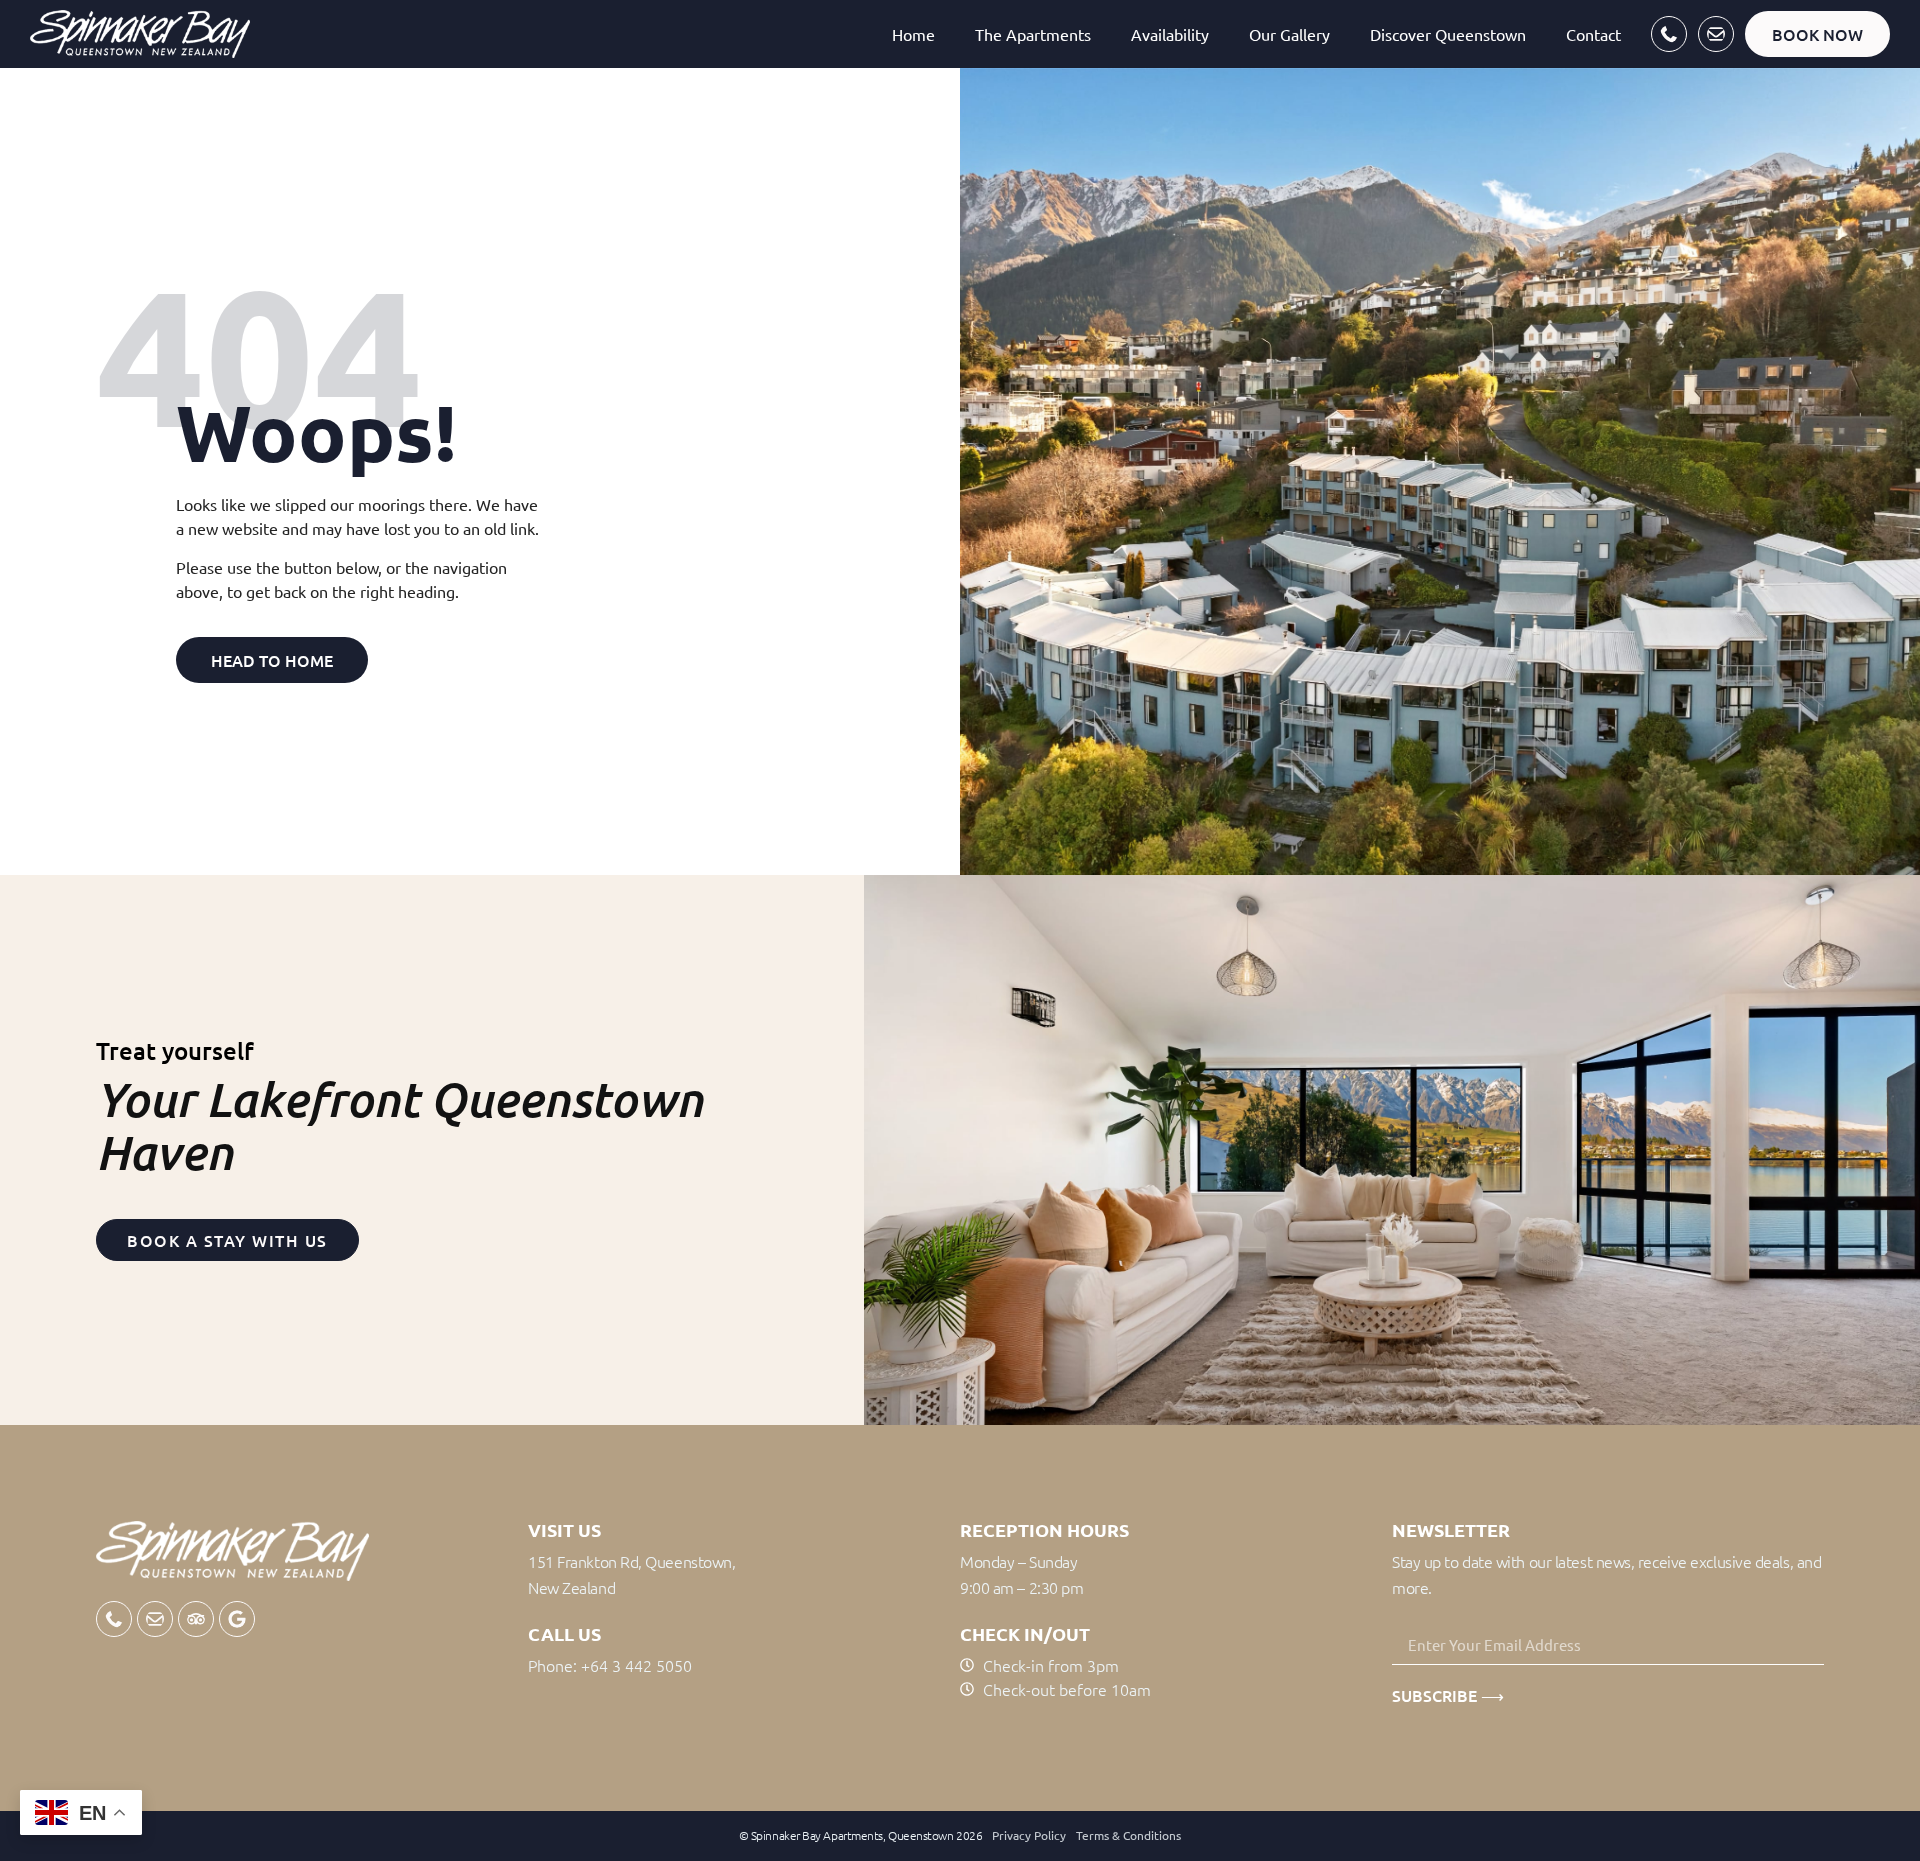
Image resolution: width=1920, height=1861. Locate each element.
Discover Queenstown (1448, 34)
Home (913, 34)
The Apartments (1033, 34)
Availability (1170, 34)
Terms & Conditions (1128, 1835)
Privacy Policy (1029, 1835)
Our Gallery (1289, 34)
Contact (1593, 34)
